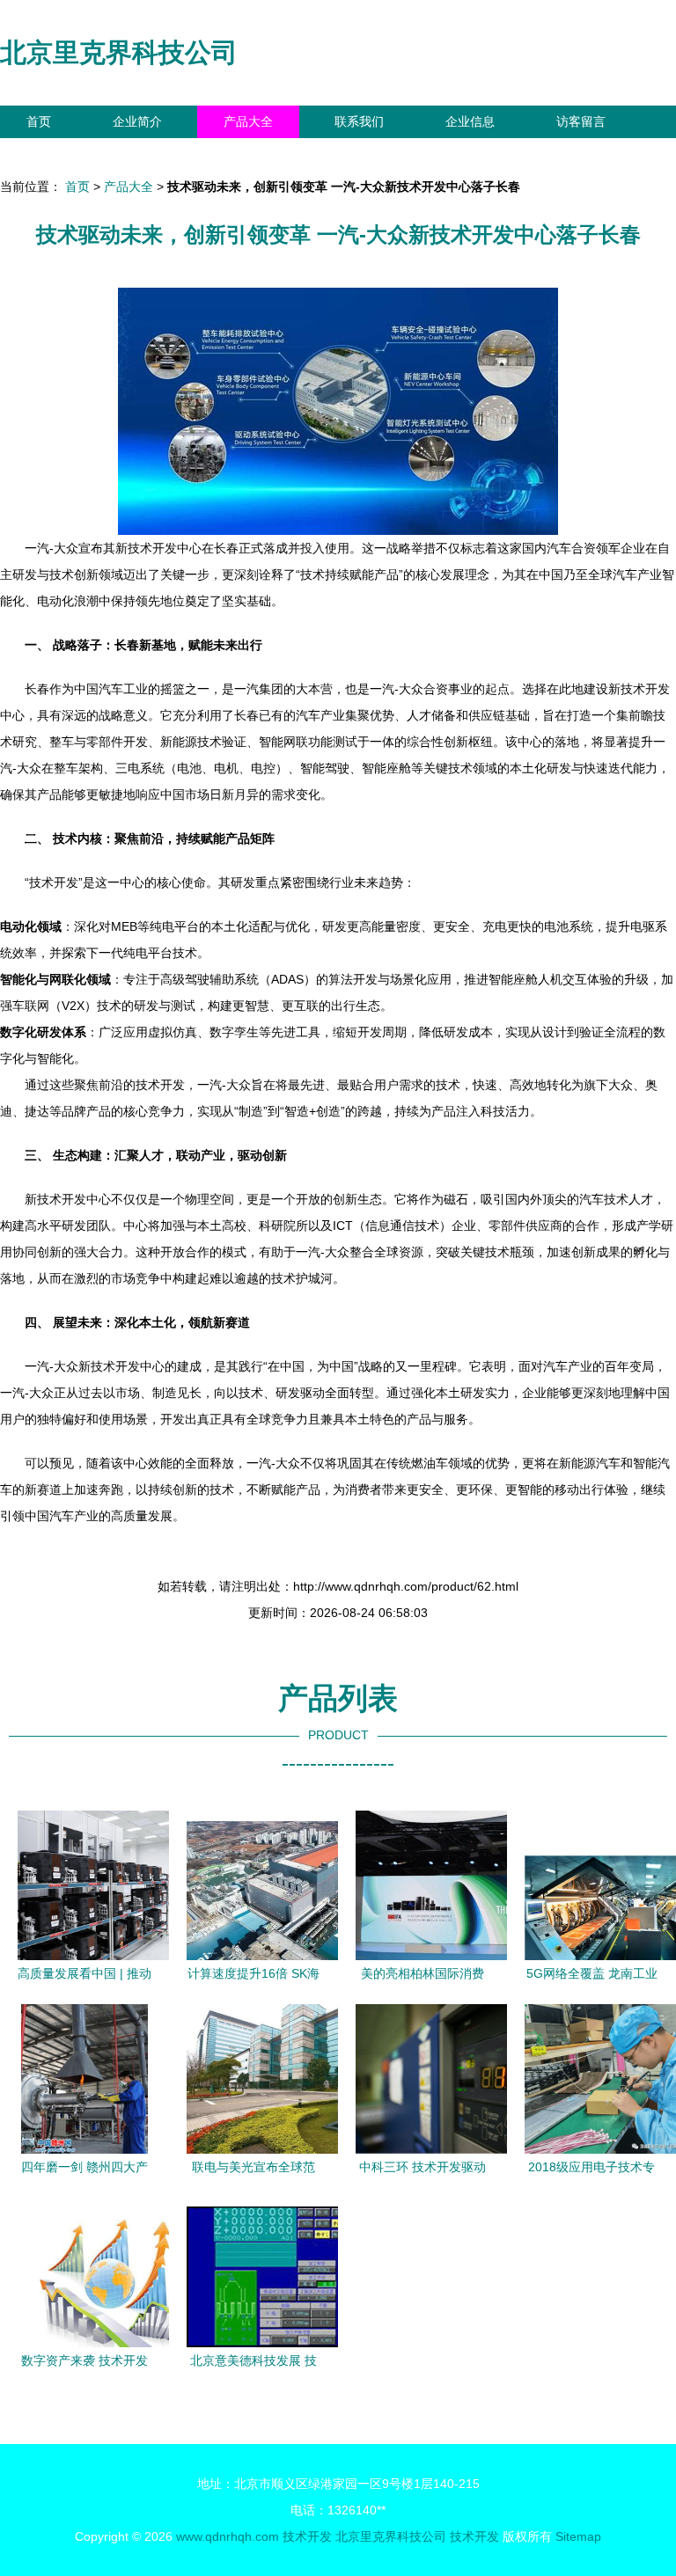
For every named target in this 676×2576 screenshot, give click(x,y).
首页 (39, 121)
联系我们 (359, 121)
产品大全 (248, 121)
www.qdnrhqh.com (228, 2536)
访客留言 (581, 121)
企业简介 (137, 121)
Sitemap (578, 2536)
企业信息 (470, 121)
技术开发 (307, 2536)
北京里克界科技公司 (119, 52)
